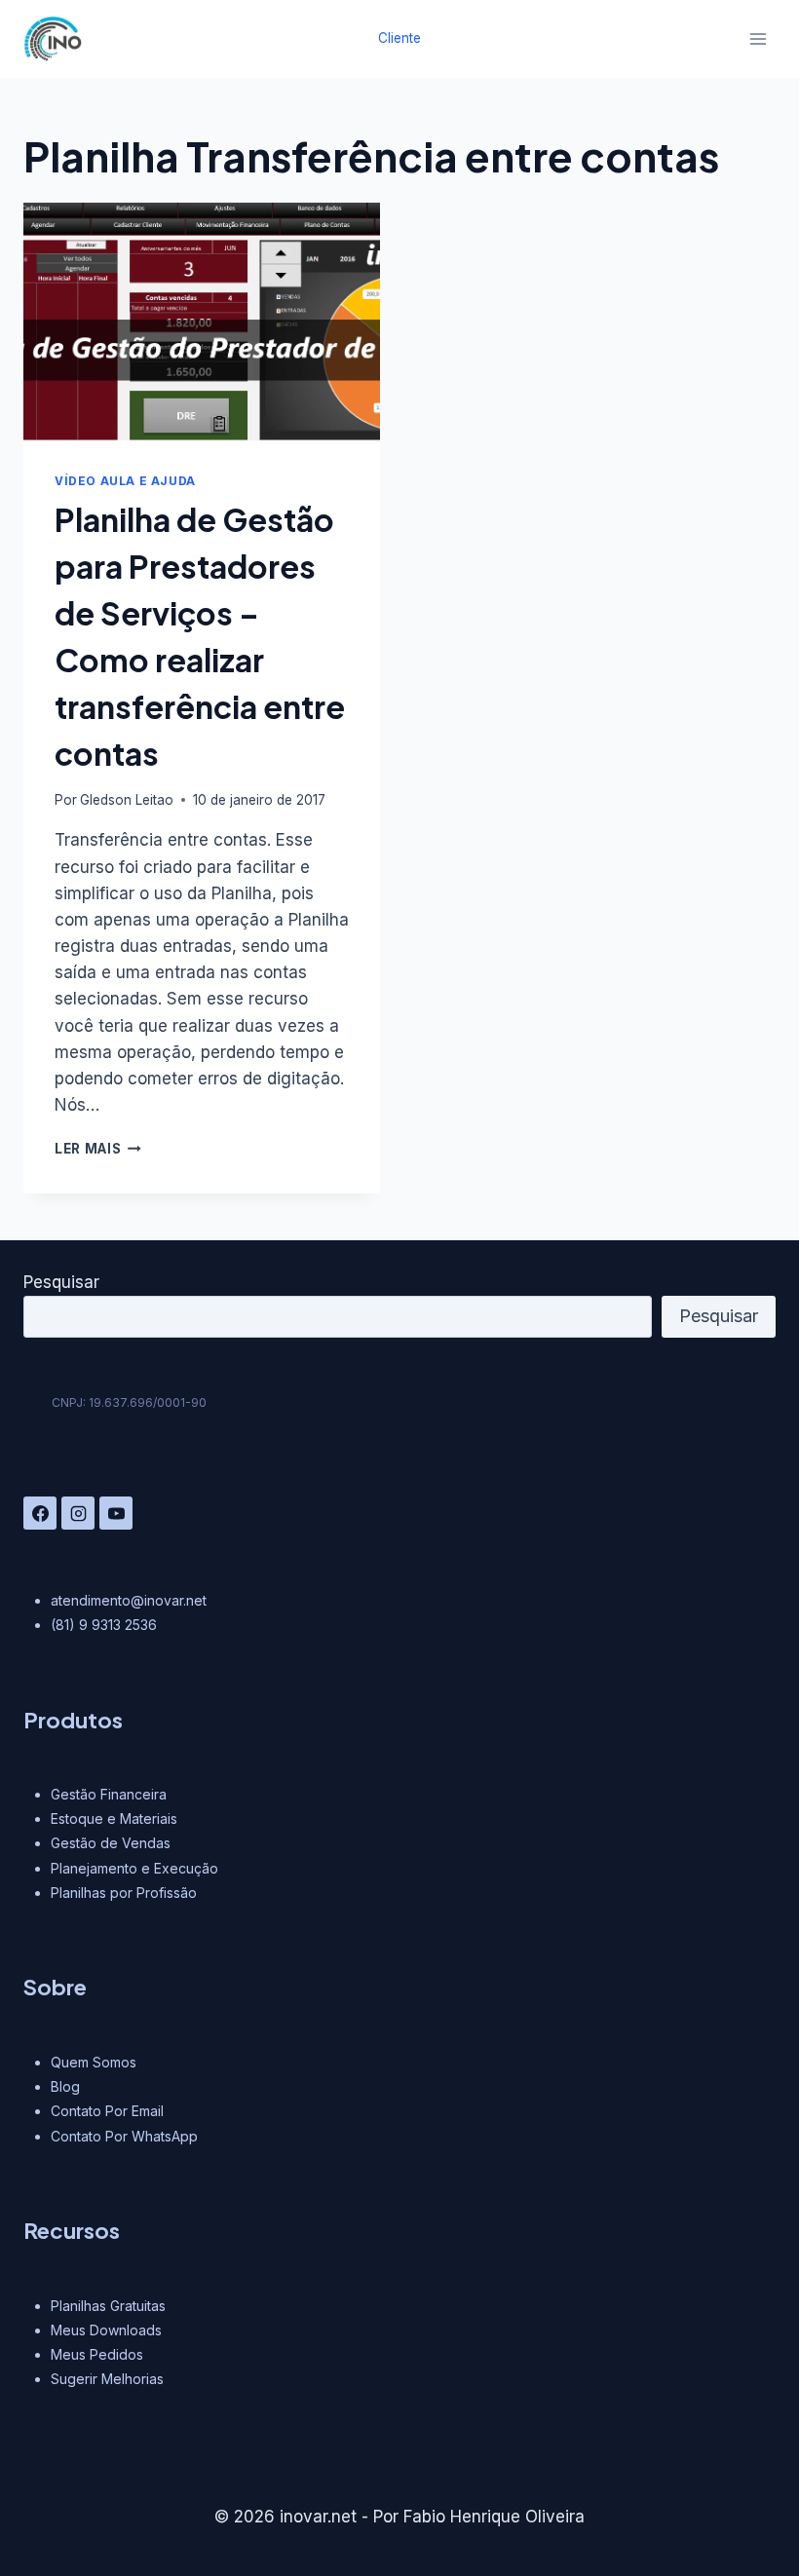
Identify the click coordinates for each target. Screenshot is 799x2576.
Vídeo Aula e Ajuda (125, 481)
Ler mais (98, 1149)
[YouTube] (116, 1513)
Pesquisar (61, 1282)
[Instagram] (78, 1513)
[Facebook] (40, 1513)
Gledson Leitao (127, 800)
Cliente (399, 38)
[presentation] (202, 322)
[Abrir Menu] (758, 38)
